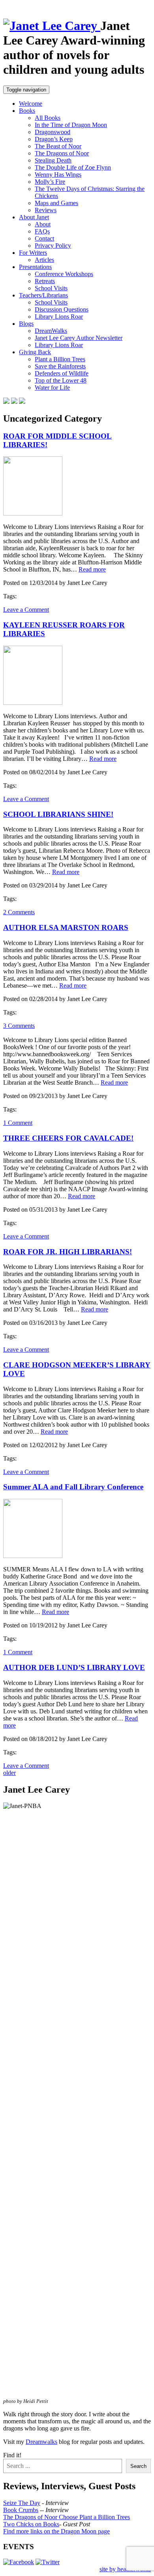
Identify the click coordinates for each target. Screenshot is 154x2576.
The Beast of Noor (58, 146)
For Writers (33, 253)
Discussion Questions (62, 309)
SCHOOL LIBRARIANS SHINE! (58, 814)
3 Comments (19, 1026)
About (43, 224)
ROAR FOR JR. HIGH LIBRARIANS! (68, 1252)
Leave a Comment (26, 610)
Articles (44, 260)
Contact (44, 238)
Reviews (46, 210)
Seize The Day (22, 2503)
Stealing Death (53, 160)
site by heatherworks (125, 2569)
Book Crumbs (21, 2510)
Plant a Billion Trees (60, 359)
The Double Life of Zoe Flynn (73, 167)
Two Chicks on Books (31, 2524)
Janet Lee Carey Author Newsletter (79, 338)
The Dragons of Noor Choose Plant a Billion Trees (67, 2517)
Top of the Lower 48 (61, 380)
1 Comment (18, 1123)
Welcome (31, 104)
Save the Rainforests (60, 366)
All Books (48, 118)
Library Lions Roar (59, 317)
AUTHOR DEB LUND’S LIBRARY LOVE (74, 1667)
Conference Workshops (64, 274)
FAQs (42, 231)
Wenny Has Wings (58, 175)
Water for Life (52, 388)
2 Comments (19, 912)
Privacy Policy (53, 246)
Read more (92, 569)
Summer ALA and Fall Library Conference (73, 1487)
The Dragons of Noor (62, 153)
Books (27, 111)
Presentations (35, 267)
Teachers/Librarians (43, 295)
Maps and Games (56, 203)
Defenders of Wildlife (62, 373)
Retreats (45, 281)
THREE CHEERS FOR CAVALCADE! (68, 1138)
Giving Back (35, 352)
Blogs (26, 324)
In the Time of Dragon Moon (71, 125)
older (9, 1773)
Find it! (12, 2455)
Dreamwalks (41, 2442)
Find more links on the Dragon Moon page (56, 2531)
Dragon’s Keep (54, 139)
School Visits (51, 288)
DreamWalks (51, 331)
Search (138, 2466)
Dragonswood (53, 132)
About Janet (34, 217)
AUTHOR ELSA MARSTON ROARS (66, 927)
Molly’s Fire (50, 182)
